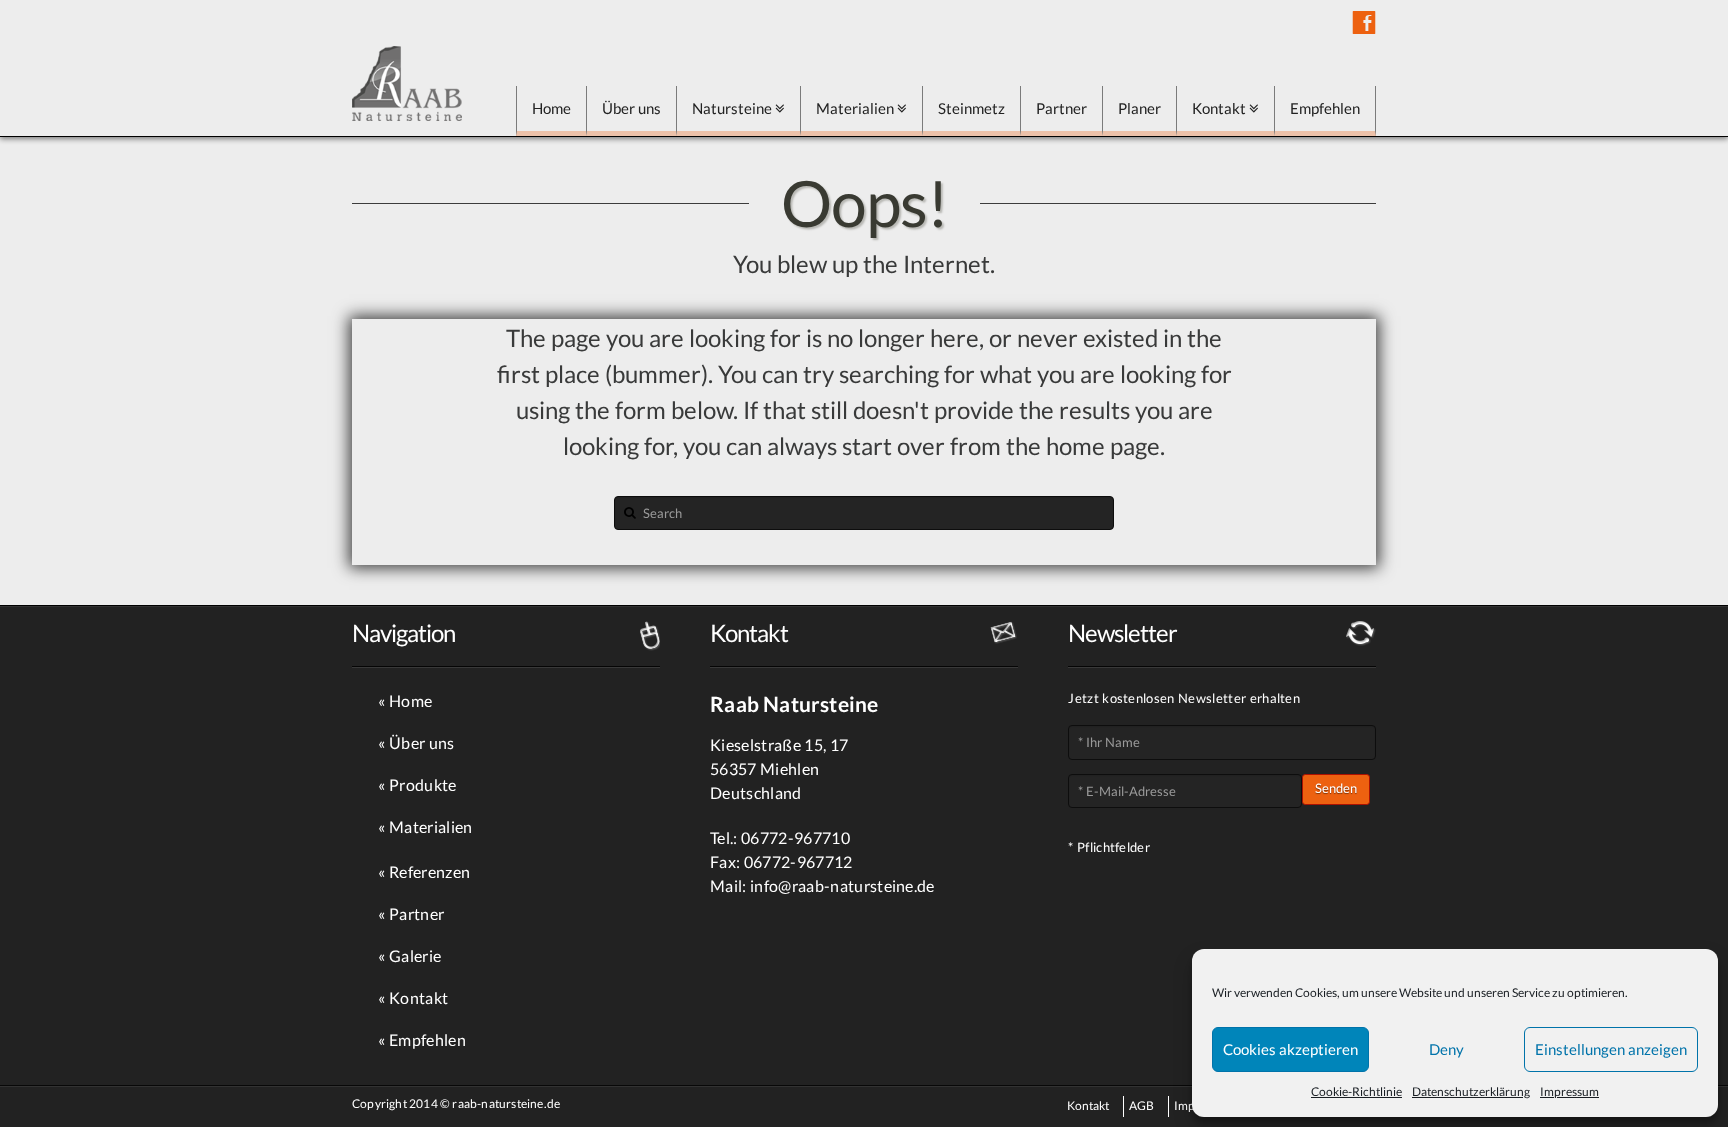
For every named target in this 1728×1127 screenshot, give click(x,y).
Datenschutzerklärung (1471, 1091)
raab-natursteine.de (506, 1103)
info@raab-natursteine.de (842, 885)
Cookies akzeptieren (1290, 1049)
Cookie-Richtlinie (1356, 1091)
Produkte (423, 784)
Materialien (855, 108)
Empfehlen (1325, 108)
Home (551, 108)
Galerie (415, 955)
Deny (1446, 1049)
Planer (1139, 108)
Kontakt (1219, 108)
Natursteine (732, 108)
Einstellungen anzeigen (1611, 1049)
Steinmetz (971, 108)
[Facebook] (1364, 22)
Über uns (631, 108)
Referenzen (429, 871)
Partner (1061, 108)
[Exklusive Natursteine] (407, 83)
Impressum (1569, 1091)
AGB (1141, 1105)
